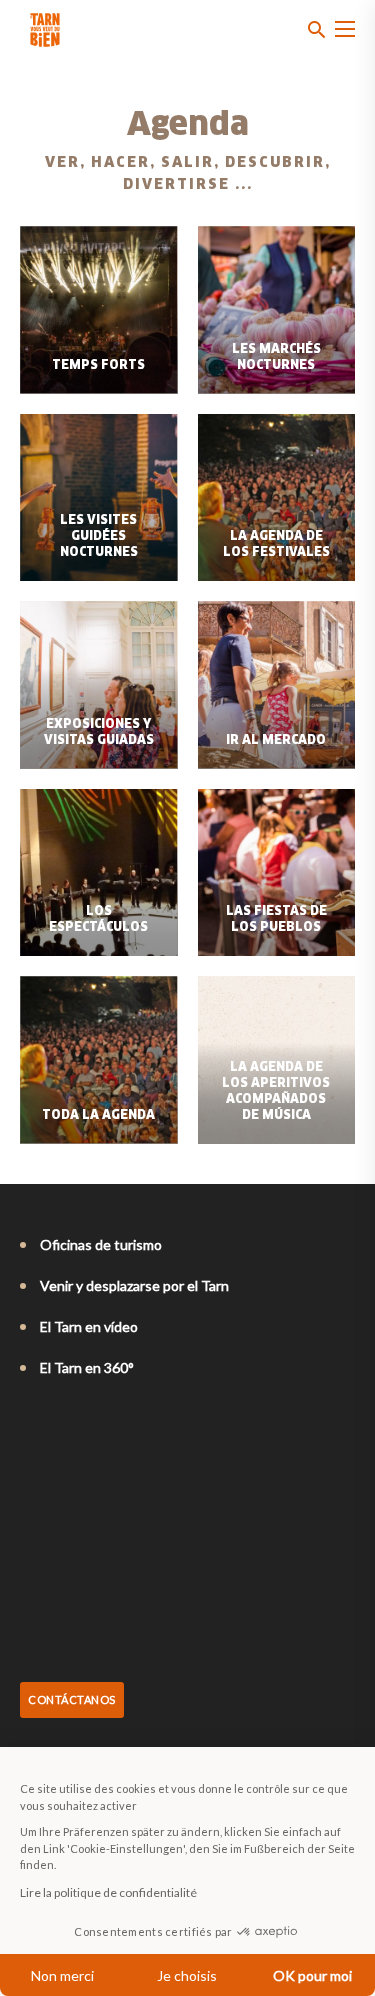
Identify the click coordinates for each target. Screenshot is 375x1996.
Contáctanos (72, 1699)
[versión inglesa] (58, 1422)
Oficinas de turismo (101, 1244)
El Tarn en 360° (87, 1367)
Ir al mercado (276, 741)
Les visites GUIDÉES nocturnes (99, 537)
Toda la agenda (98, 1116)
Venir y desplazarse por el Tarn (134, 1285)
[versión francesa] (30, 1422)
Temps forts (98, 366)
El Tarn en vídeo (89, 1326)
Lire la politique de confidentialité (108, 1892)
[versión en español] (114, 1422)
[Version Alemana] (86, 1422)
